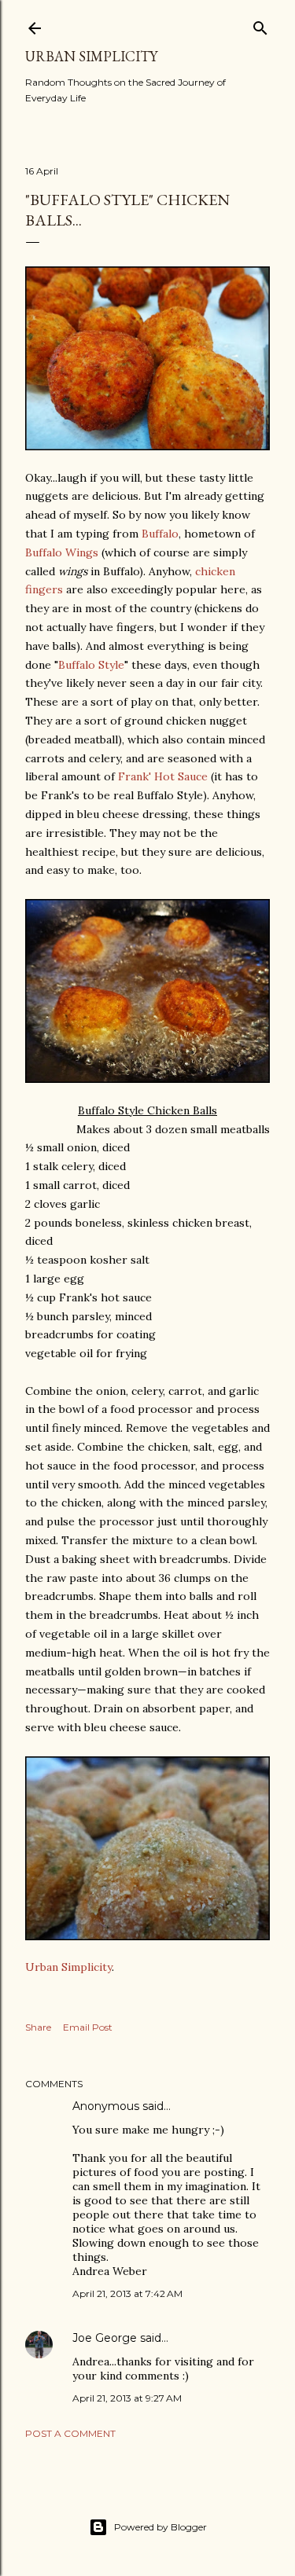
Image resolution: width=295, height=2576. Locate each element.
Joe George (105, 2338)
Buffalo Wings (62, 552)
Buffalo (160, 534)
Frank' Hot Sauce (163, 776)
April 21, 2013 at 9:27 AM (127, 2398)
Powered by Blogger (160, 2527)
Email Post (88, 2027)
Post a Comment (70, 2433)
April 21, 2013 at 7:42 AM (127, 2293)
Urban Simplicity (91, 56)
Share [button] (38, 2027)
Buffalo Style (91, 665)
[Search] (260, 25)
